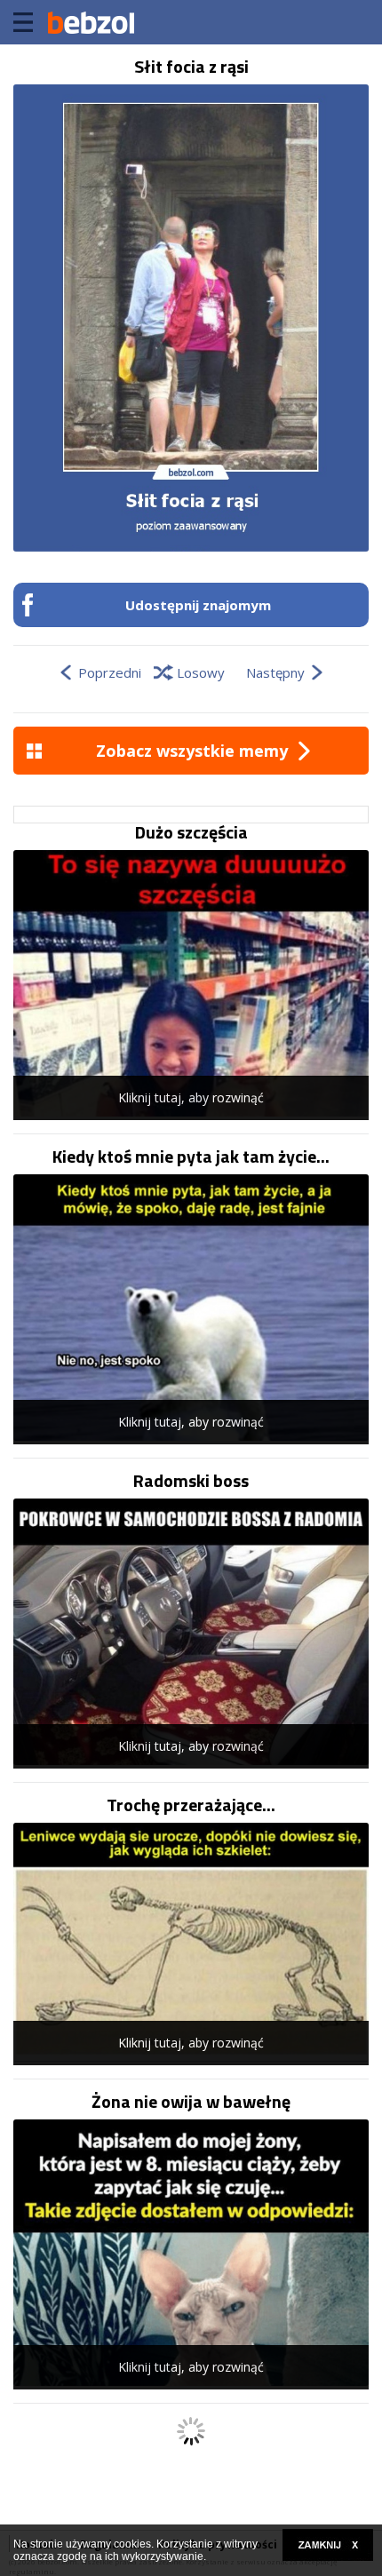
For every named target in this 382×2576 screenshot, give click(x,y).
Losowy (201, 672)
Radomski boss (191, 1481)
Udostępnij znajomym (198, 605)
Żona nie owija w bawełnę (191, 2102)
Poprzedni (110, 672)
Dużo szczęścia (191, 832)
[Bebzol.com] (91, 22)
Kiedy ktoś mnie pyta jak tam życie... (191, 1157)
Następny (275, 672)
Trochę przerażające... (191, 1805)
